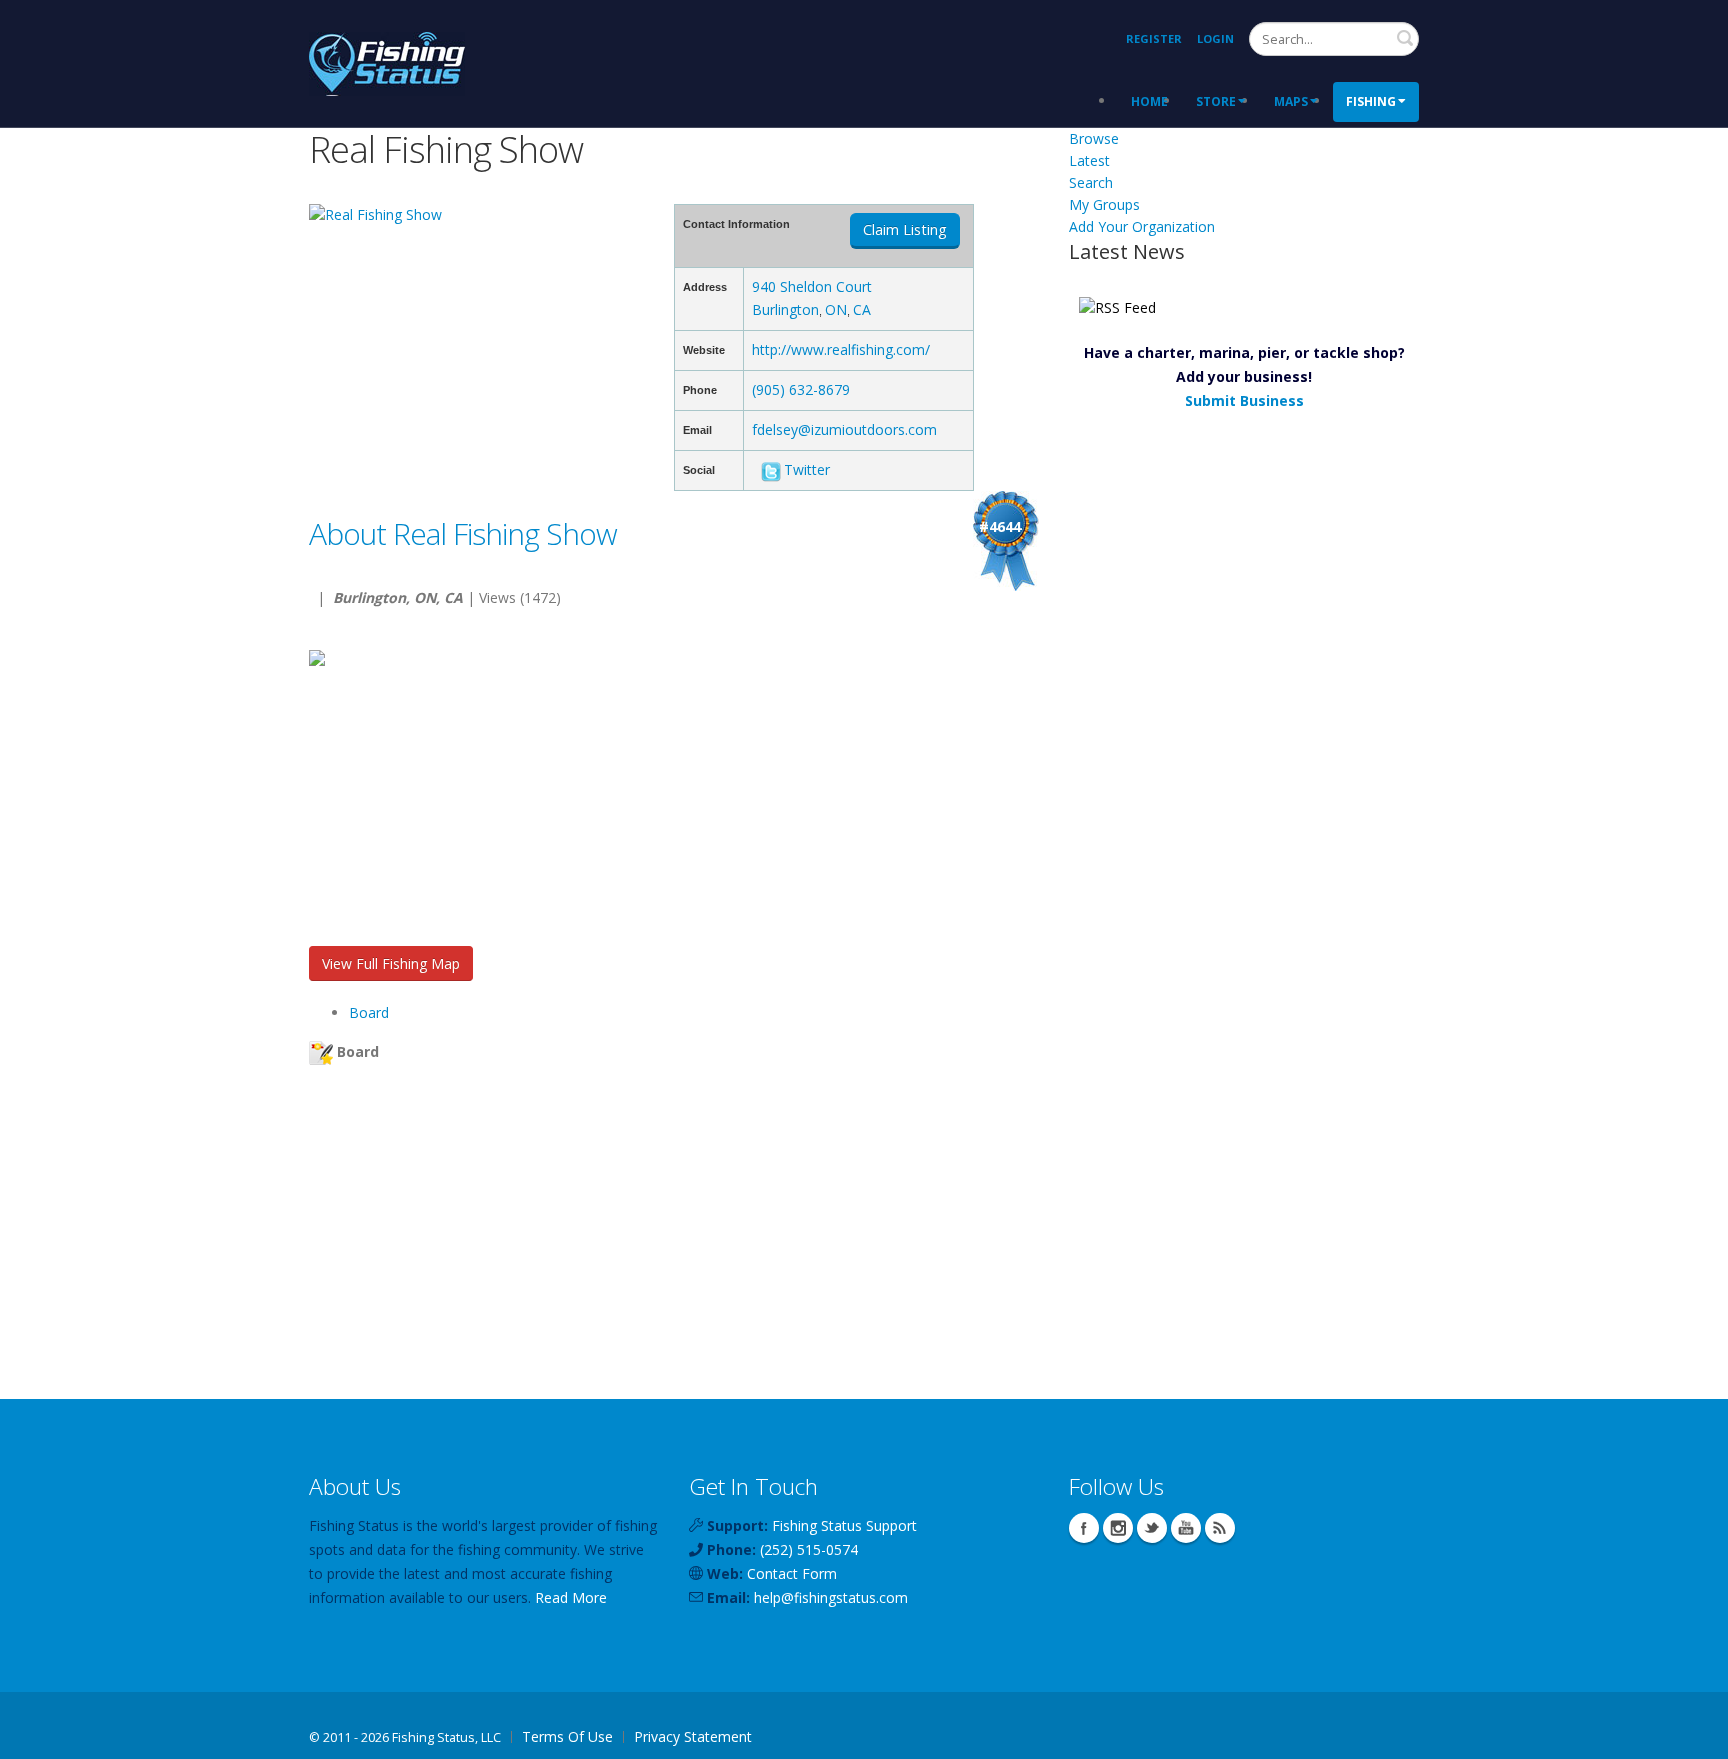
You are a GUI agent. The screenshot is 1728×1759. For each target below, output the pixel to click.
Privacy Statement (693, 1736)
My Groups (1104, 204)
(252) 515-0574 (809, 1549)
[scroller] (1693, 1735)
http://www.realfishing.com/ (841, 349)
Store (1216, 101)
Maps (1291, 101)
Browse (1094, 138)
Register (1154, 38)
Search (1405, 38)
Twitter (807, 469)
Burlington (785, 309)
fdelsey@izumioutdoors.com (844, 429)
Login (1215, 38)
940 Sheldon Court (812, 286)
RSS (1220, 1528)
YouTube (1186, 1528)
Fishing (1371, 101)
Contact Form (792, 1573)
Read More (571, 1597)
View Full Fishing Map (391, 963)
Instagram (1118, 1528)
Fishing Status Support (844, 1525)
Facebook (1084, 1528)
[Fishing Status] (387, 61)
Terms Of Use (567, 1736)
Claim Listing (905, 229)
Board (369, 1012)
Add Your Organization (1142, 226)
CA (862, 309)
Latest (1089, 160)
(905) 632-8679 (801, 389)
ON (836, 309)
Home (1149, 101)
